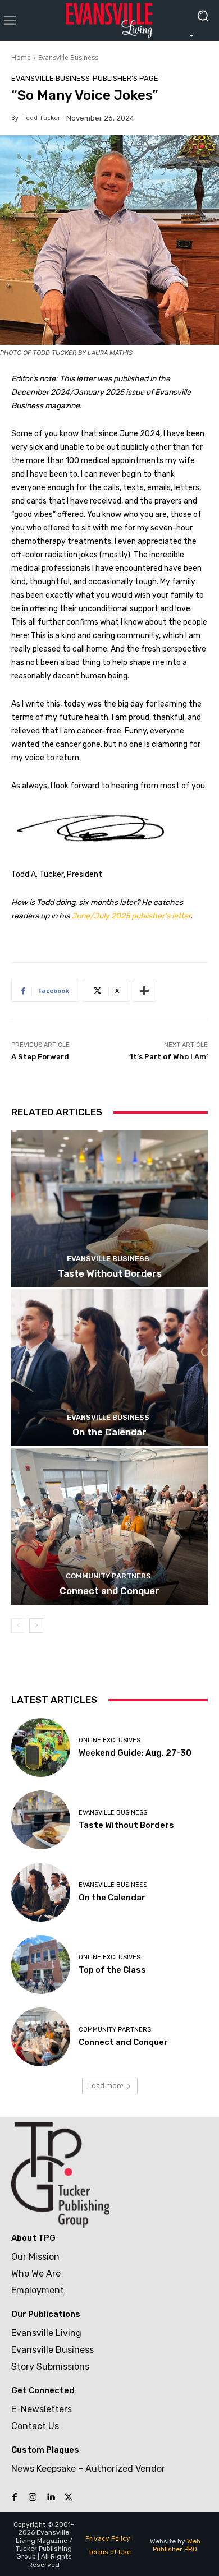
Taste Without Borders (110, 1273)
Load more (106, 2086)
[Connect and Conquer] (109, 1527)
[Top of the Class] (41, 1965)
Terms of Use (109, 2552)
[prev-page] (18, 1626)
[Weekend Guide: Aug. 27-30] (41, 1748)
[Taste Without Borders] (109, 1209)
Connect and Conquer (109, 1591)
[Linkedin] (51, 2497)
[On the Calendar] (109, 1368)
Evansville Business (68, 57)
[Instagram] (33, 2497)
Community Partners (108, 1576)
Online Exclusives (109, 1740)
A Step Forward (40, 1057)
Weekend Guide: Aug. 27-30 (135, 1753)
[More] (144, 991)
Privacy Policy (108, 2538)
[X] (69, 2497)
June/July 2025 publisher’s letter (131, 916)
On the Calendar (109, 1432)
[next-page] (36, 1626)
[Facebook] (15, 2497)
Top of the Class (112, 1970)
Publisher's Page (126, 78)
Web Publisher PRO (177, 2545)
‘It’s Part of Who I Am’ (168, 1057)
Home (21, 57)
